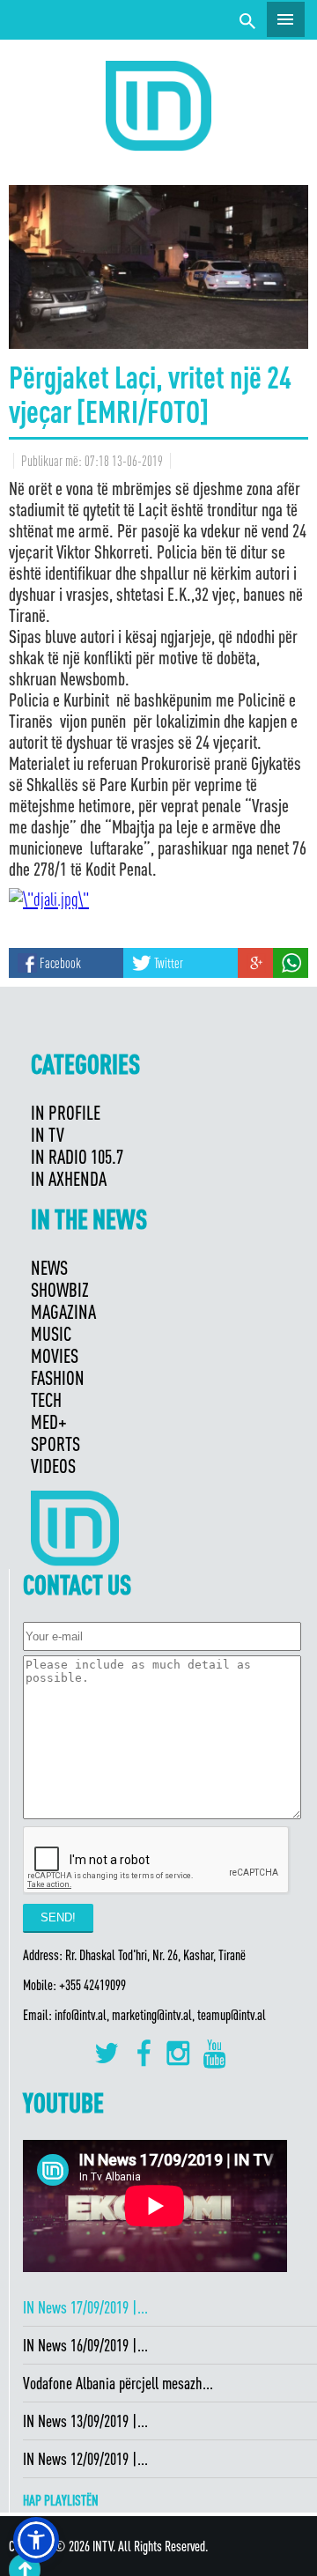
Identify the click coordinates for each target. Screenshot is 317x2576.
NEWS (49, 1267)
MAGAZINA (63, 1311)
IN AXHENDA (69, 1178)
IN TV (48, 1134)
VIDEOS (53, 1466)
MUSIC (51, 1333)
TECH (46, 1399)
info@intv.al (81, 2015)
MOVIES (55, 1355)
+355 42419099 (92, 1985)
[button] (36, 2540)
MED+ (49, 1421)
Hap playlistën (61, 2500)
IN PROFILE (66, 1112)
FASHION (58, 1377)
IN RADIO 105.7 (77, 1156)
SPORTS (55, 1443)
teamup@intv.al (232, 2015)
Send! (58, 1917)
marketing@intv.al (152, 2015)
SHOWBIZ (60, 1289)
